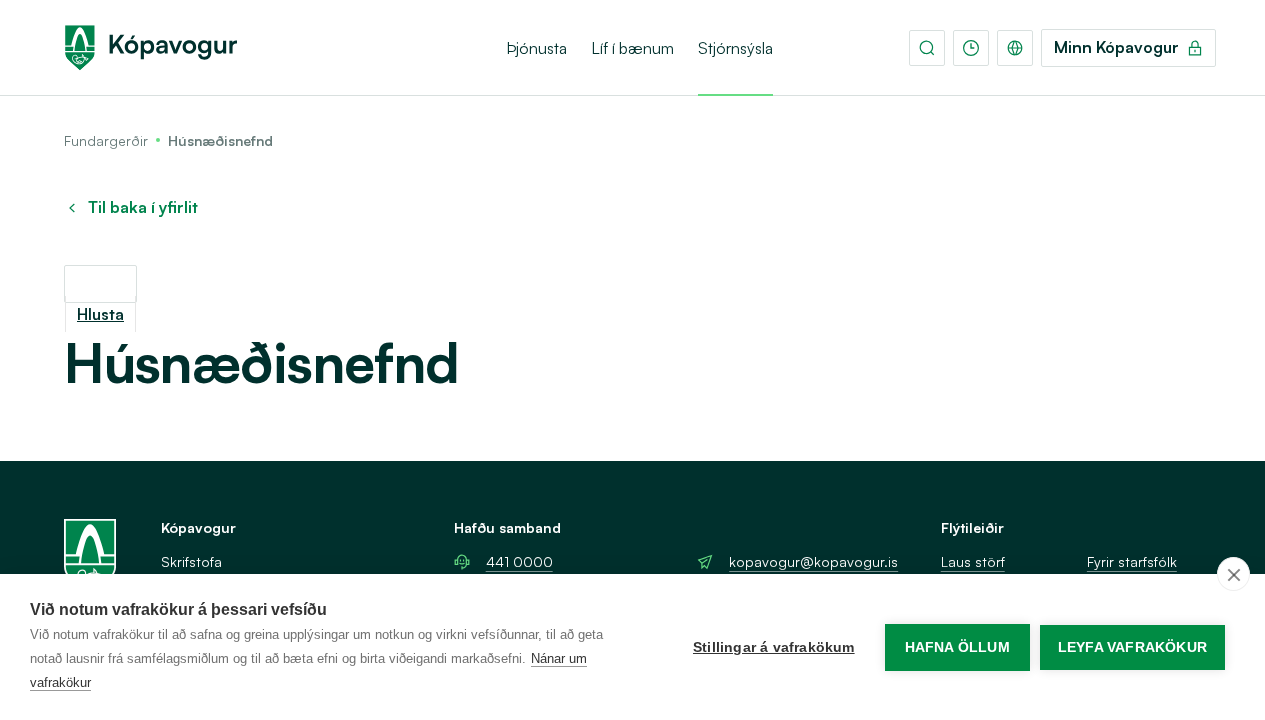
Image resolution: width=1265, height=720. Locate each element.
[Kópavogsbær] (150, 48)
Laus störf (973, 561)
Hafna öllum (957, 647)
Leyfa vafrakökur (1132, 647)
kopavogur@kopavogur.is (813, 561)
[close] (1233, 574)
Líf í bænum (632, 48)
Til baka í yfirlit (143, 207)
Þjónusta (536, 48)
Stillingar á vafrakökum (774, 647)
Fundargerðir (106, 140)
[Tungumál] (1015, 48)
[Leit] (927, 48)
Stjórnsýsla (735, 48)
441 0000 (519, 561)
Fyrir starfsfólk (1132, 561)
